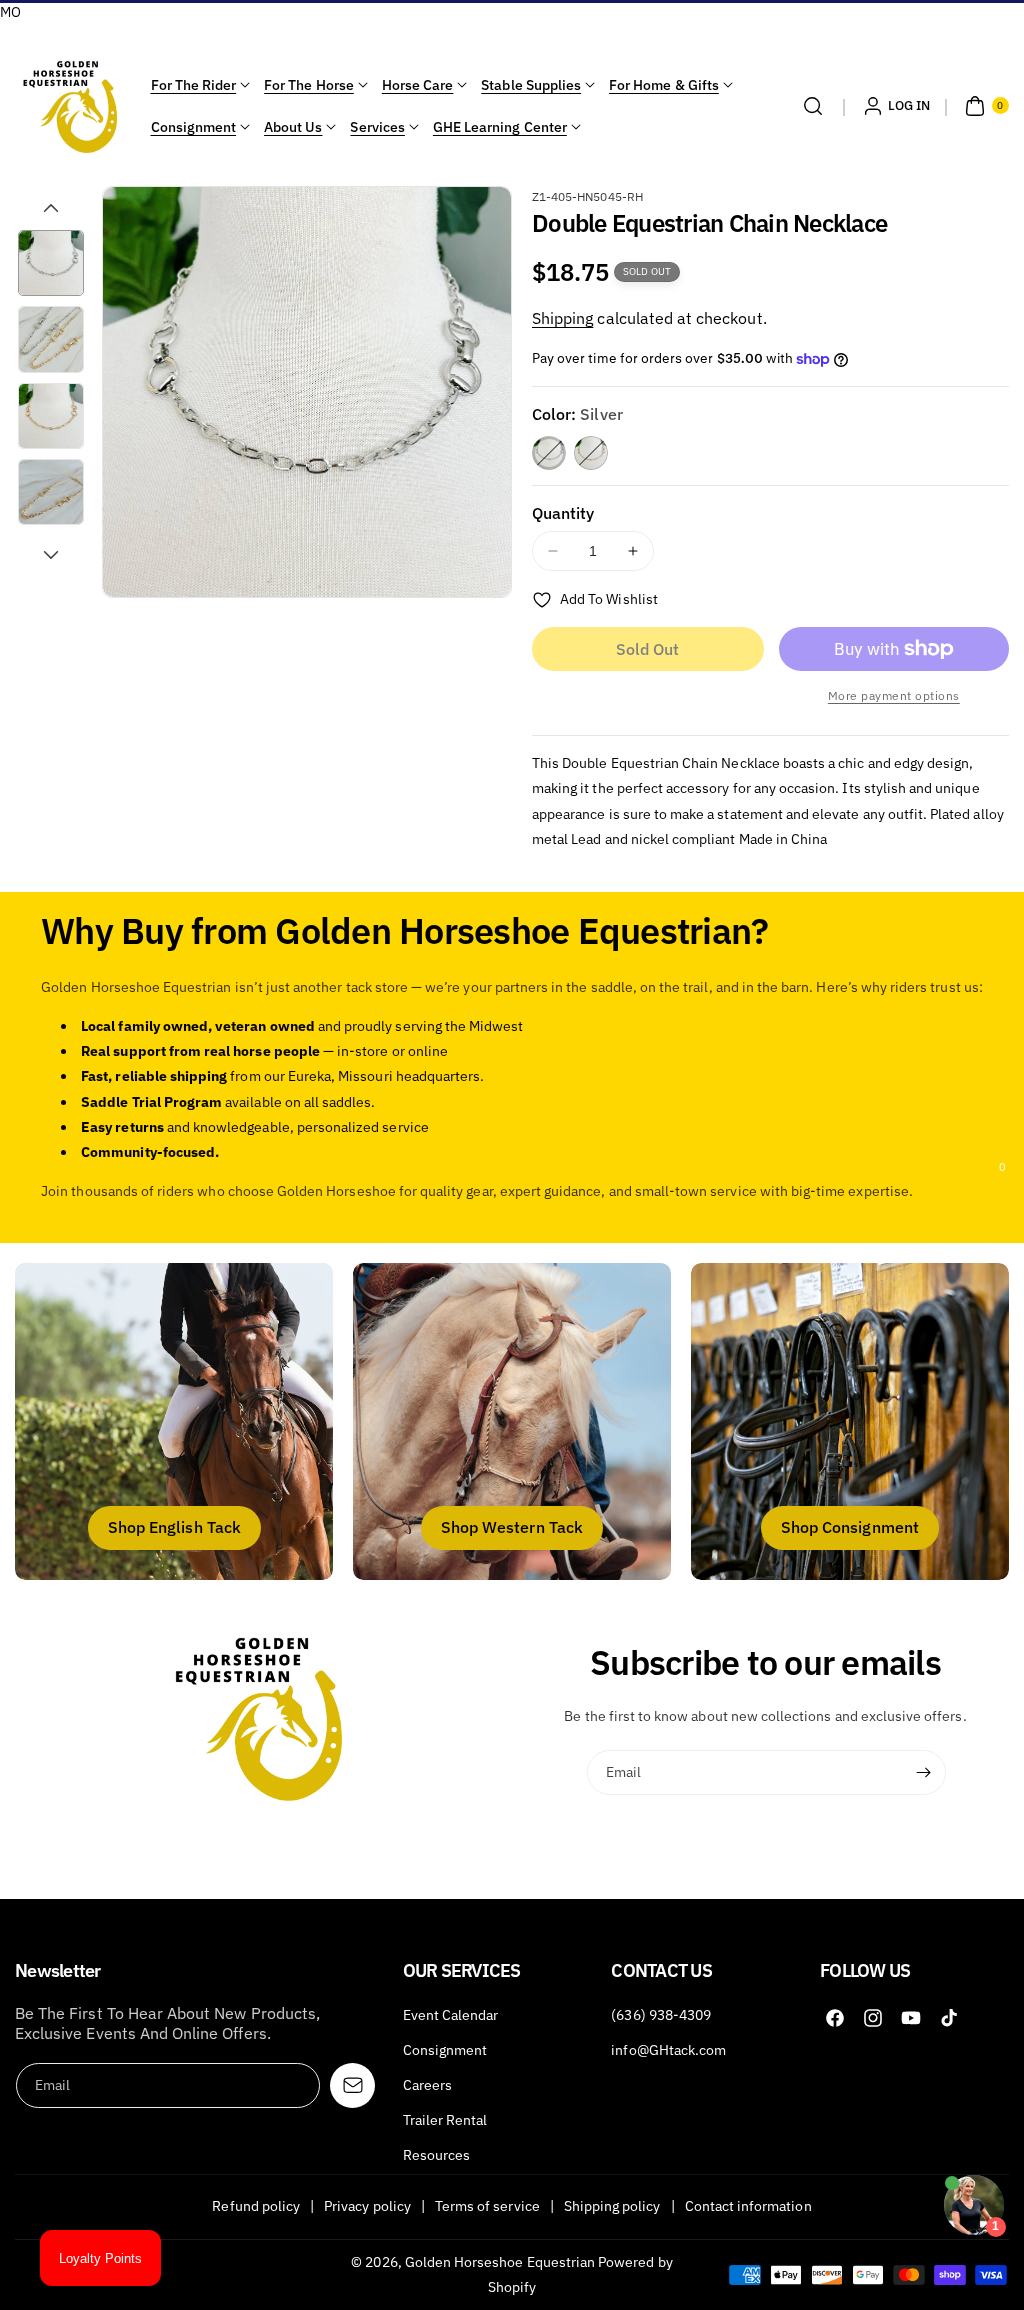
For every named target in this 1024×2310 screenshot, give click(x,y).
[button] (813, 106)
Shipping (562, 318)
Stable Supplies (531, 85)
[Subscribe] (924, 1773)
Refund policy (256, 2206)
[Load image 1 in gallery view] (51, 263)
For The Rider (194, 85)
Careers (427, 2085)
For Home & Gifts (664, 85)
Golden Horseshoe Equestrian (500, 2262)
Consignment (194, 127)
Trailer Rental (445, 2120)
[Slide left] (51, 208)
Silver (549, 453)
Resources (436, 2155)
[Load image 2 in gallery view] (51, 339)
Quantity (563, 513)
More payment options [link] (894, 695)
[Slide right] (51, 555)
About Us (293, 127)
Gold (591, 453)
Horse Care (418, 85)
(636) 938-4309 (661, 2015)
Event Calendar (451, 2015)
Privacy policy (367, 2206)
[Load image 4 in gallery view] (51, 492)
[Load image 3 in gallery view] (51, 416)
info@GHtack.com (668, 2050)
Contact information (748, 2206)
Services (377, 127)
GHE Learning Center (500, 127)
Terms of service (487, 2206)
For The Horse (309, 85)
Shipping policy (612, 2206)
